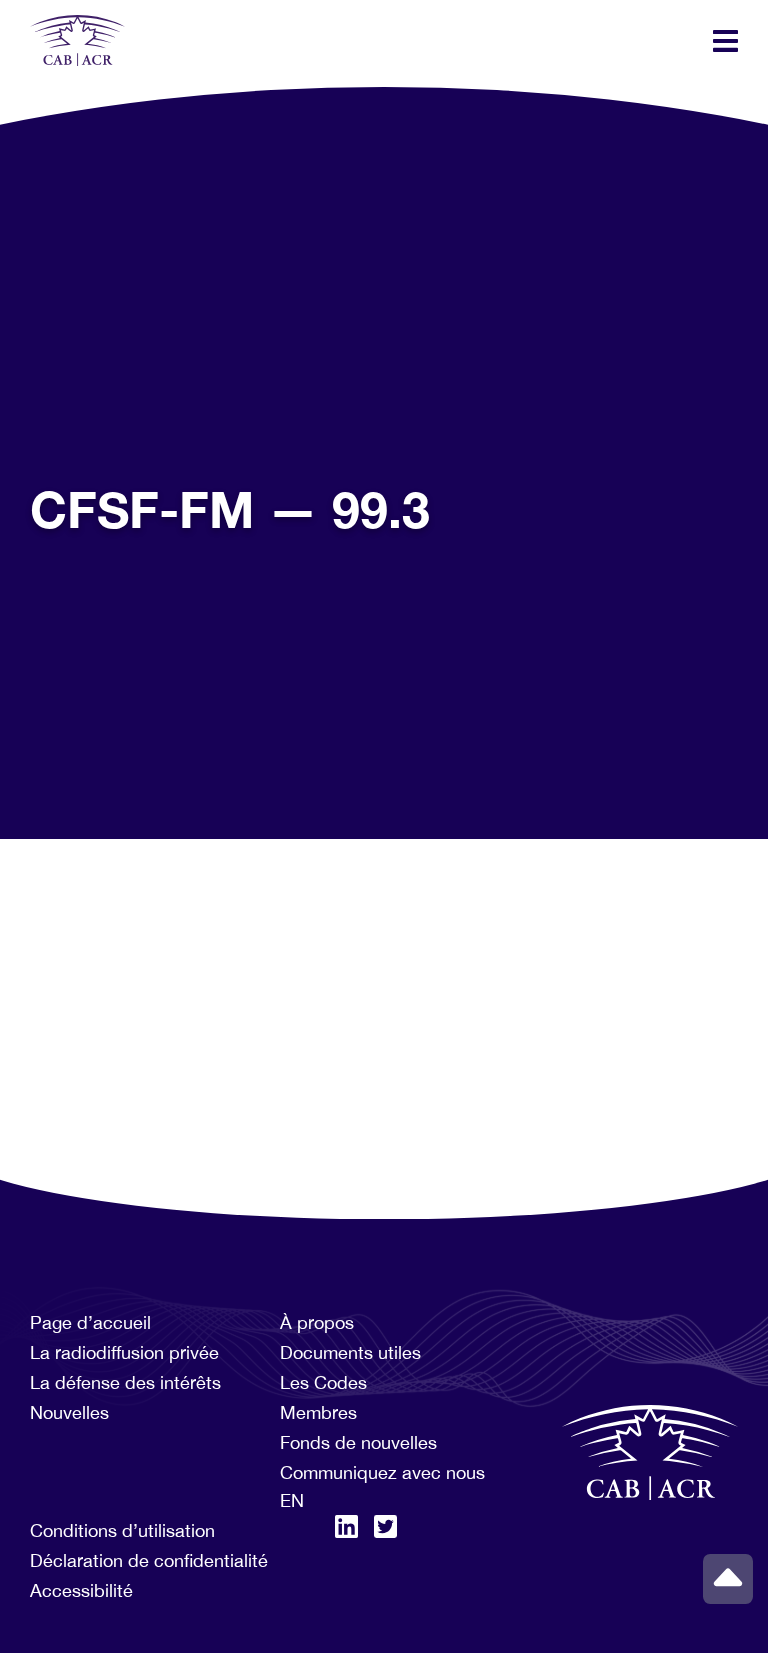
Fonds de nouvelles (358, 1442)
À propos (317, 1322)
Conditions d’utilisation (122, 1530)
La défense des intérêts (125, 1382)
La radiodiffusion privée (124, 1352)
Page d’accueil (90, 1322)
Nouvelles (69, 1412)
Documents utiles (350, 1352)
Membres (318, 1412)
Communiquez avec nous (382, 1472)
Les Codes (323, 1382)
